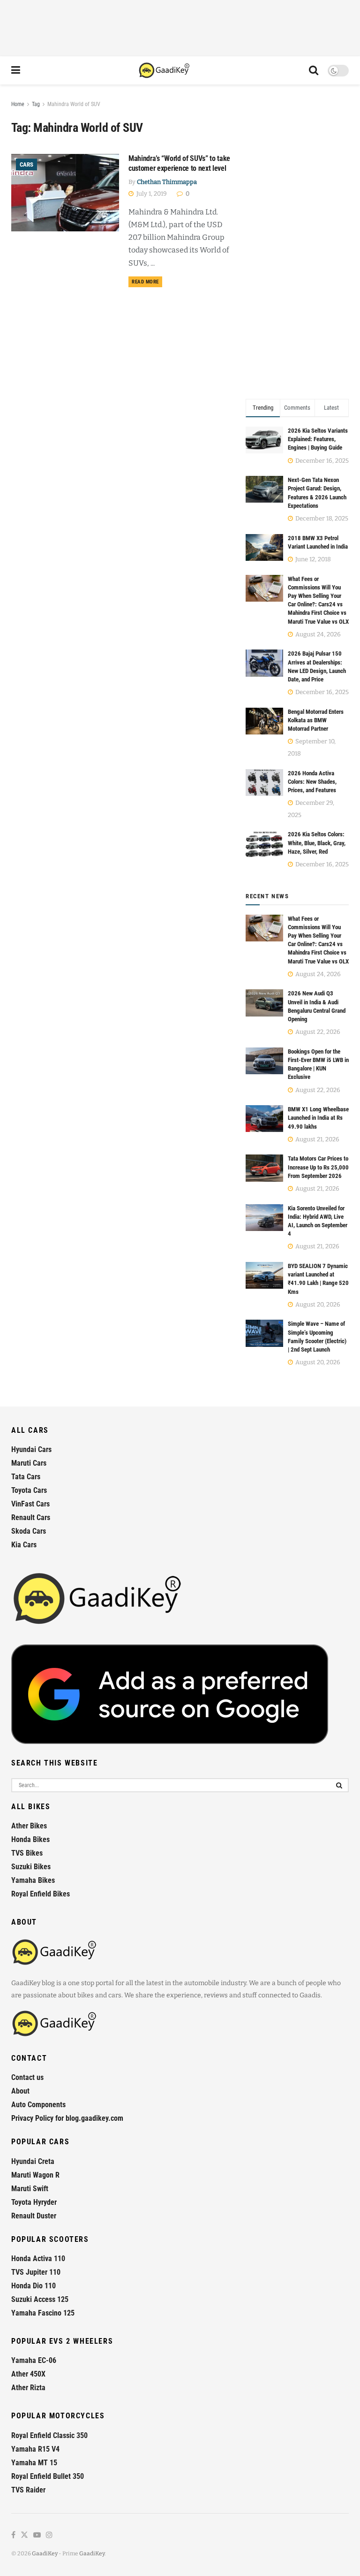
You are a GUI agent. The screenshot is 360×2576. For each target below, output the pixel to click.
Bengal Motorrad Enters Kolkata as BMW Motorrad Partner (316, 720)
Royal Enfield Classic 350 (49, 2435)
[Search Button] (314, 70)
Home (18, 104)
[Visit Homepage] (165, 70)
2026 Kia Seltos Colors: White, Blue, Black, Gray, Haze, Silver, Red (317, 843)
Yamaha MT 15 (34, 2463)
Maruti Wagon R (35, 2175)
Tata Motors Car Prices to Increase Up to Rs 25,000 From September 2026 (318, 1167)
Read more (147, 282)
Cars (26, 164)
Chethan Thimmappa (167, 182)
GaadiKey (45, 2553)
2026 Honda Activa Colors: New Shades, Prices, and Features (312, 782)
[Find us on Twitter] (24, 2535)
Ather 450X (28, 2374)
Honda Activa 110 (38, 2259)
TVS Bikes (27, 1853)
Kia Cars (24, 1545)
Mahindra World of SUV (74, 104)
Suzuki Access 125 (40, 2299)
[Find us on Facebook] (13, 2535)
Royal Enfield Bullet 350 (48, 2476)
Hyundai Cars (31, 1449)
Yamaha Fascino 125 (43, 2313)
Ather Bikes (29, 1826)
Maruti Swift (30, 2189)
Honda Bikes (30, 1839)
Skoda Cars (29, 1531)
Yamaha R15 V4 (35, 2449)
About (20, 2091)
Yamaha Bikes (33, 1880)
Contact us (27, 2077)
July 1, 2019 (151, 194)
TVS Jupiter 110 (36, 2272)
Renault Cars (31, 1517)
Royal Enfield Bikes (41, 1894)
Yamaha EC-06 (34, 2360)
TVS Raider (28, 2490)
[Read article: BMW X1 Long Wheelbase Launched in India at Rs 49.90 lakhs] (264, 1119)
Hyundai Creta (33, 2161)
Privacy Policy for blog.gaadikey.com (67, 2118)
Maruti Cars (29, 1463)
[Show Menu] (16, 70)
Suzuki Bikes (31, 1867)
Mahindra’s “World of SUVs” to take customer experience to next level (179, 163)
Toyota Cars (29, 1490)
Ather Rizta (28, 2388)
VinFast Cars (30, 1504)
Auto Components (38, 2105)
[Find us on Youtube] (37, 2535)
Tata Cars (26, 1477)
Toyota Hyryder (34, 2202)
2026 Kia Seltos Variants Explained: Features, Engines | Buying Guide (318, 439)
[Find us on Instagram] (49, 2535)
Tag (36, 104)
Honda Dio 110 (34, 2286)
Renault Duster (34, 2216)
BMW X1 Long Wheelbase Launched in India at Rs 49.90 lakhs (318, 1118)
